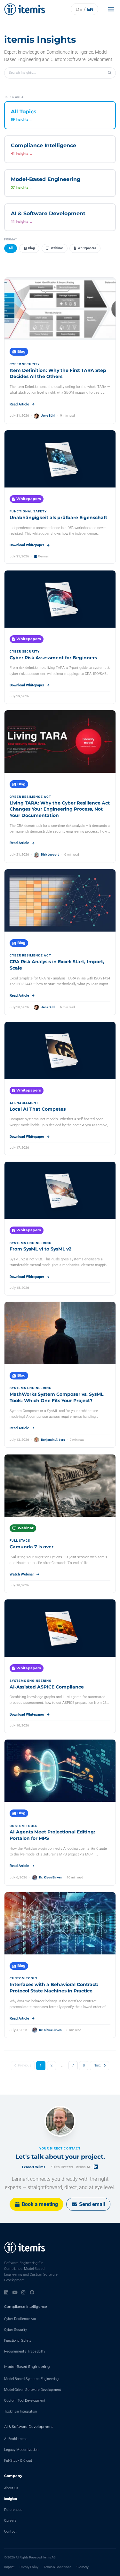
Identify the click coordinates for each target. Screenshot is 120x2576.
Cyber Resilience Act (20, 2319)
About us (11, 2488)
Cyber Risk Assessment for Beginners (53, 658)
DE (79, 9)
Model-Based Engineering (27, 2367)
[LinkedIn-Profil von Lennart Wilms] (96, 2167)
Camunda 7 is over (32, 1547)
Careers (10, 2521)
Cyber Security (16, 2330)
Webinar (57, 248)
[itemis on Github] (32, 2293)
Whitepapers (87, 248)
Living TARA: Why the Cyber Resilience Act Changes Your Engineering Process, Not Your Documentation (60, 809)
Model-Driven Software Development (33, 2390)
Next (97, 2065)
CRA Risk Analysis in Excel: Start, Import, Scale (57, 965)
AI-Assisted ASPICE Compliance (47, 1687)
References (13, 2510)
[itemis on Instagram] (24, 2293)
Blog (32, 248)
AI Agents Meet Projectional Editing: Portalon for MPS (52, 1835)
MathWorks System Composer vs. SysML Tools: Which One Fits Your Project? (56, 1397)
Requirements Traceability (25, 2351)
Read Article (19, 404)
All (11, 248)
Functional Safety (18, 2341)
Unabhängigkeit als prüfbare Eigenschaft (58, 517)
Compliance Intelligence (26, 2307)
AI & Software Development (28, 2427)
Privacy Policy (29, 2567)
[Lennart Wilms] (60, 2121)
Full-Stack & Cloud (18, 2461)
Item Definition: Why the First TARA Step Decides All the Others (58, 374)
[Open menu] (113, 9)
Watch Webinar (22, 1574)
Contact (10, 2531)
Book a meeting (40, 2204)
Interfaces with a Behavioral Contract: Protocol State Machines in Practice (54, 1988)
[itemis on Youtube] (15, 2293)
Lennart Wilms (34, 2167)
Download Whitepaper (27, 545)
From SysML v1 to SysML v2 (40, 1249)
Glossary (83, 2567)
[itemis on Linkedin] (6, 2293)
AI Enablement (16, 2439)
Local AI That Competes (38, 1109)
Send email (92, 2204)
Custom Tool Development (25, 2401)
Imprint (9, 2567)
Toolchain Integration (20, 2411)
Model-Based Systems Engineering (31, 2379)
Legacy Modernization (21, 2450)
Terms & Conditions (57, 2567)
